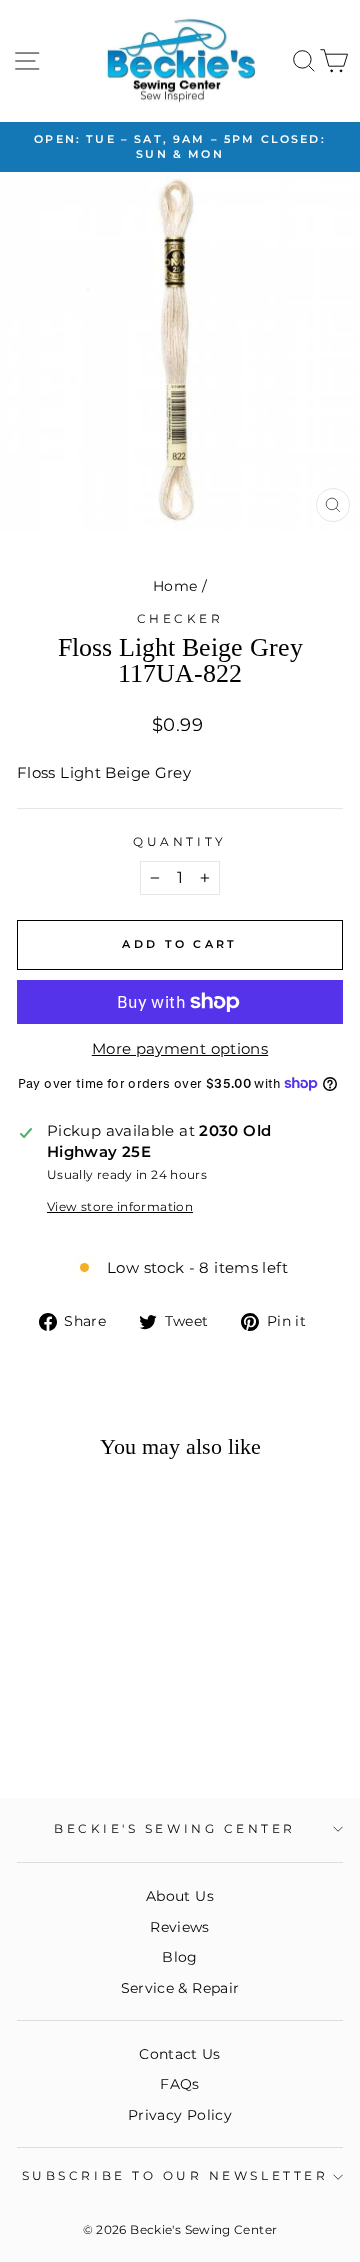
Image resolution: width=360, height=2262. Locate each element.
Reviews (180, 1927)
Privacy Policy (180, 2115)
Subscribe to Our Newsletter (175, 2176)
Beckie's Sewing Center (175, 1829)
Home (175, 586)
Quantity (179, 842)
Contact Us (180, 2054)
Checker (180, 619)
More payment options (180, 1049)
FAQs (179, 2084)
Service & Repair (180, 1988)
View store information (120, 1207)
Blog (179, 1957)
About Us (180, 1896)
